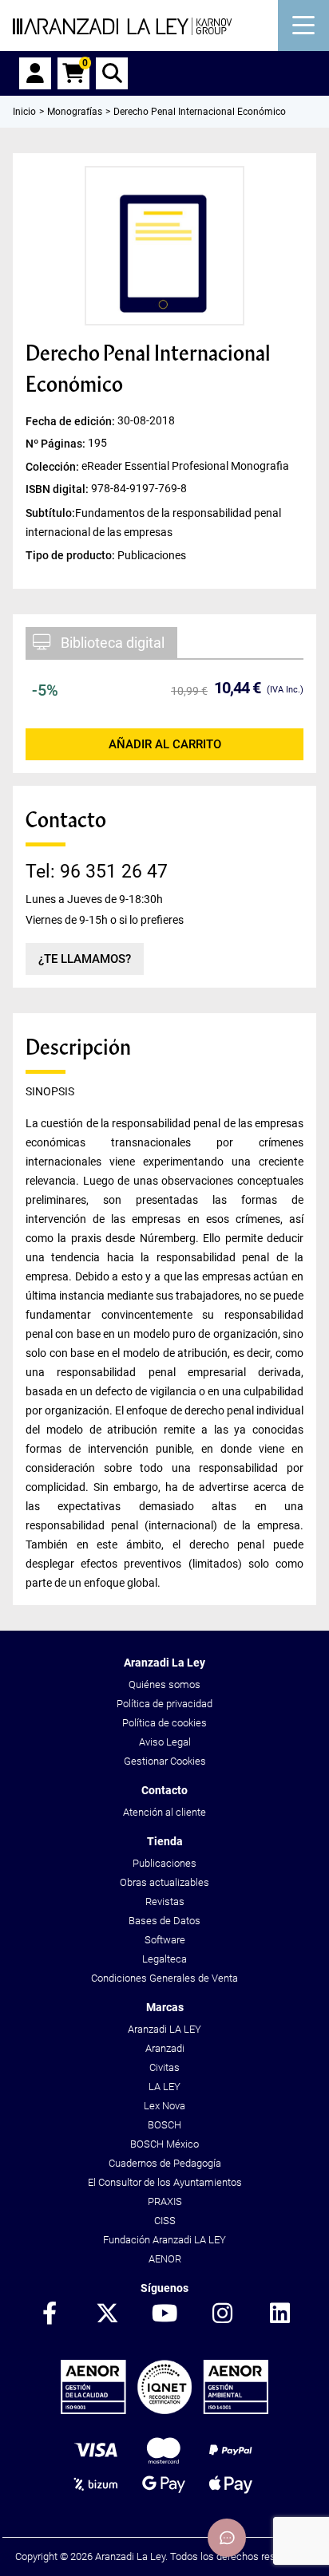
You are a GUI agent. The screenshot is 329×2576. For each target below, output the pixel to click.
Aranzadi (165, 2048)
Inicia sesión (35, 73)
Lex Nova (164, 2106)
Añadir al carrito (165, 744)
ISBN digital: (58, 488)
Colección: (54, 466)
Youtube (164, 2314)
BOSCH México (164, 2144)
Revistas (165, 1901)
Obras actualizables (164, 1882)
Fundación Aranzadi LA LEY (164, 2240)
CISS (165, 2221)
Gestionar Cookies (165, 1761)
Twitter (107, 2314)
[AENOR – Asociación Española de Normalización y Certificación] (164, 2410)
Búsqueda (112, 73)
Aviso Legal (165, 1742)
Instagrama (222, 2314)
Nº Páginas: (57, 444)
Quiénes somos (164, 1684)
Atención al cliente (164, 1812)
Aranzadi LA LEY (164, 2029)
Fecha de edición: (71, 421)
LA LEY (164, 2087)
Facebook (50, 2314)
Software (165, 1940)
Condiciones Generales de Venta (164, 1978)
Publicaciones (164, 1863)
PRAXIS (165, 2201)
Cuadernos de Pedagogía (165, 2163)
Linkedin (279, 2314)
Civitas (164, 2067)
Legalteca (164, 1959)
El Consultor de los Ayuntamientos (165, 2182)
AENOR (165, 2259)
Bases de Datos (164, 1921)
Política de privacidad (164, 1704)
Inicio (24, 112)
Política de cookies (164, 1723)
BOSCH (164, 2125)
